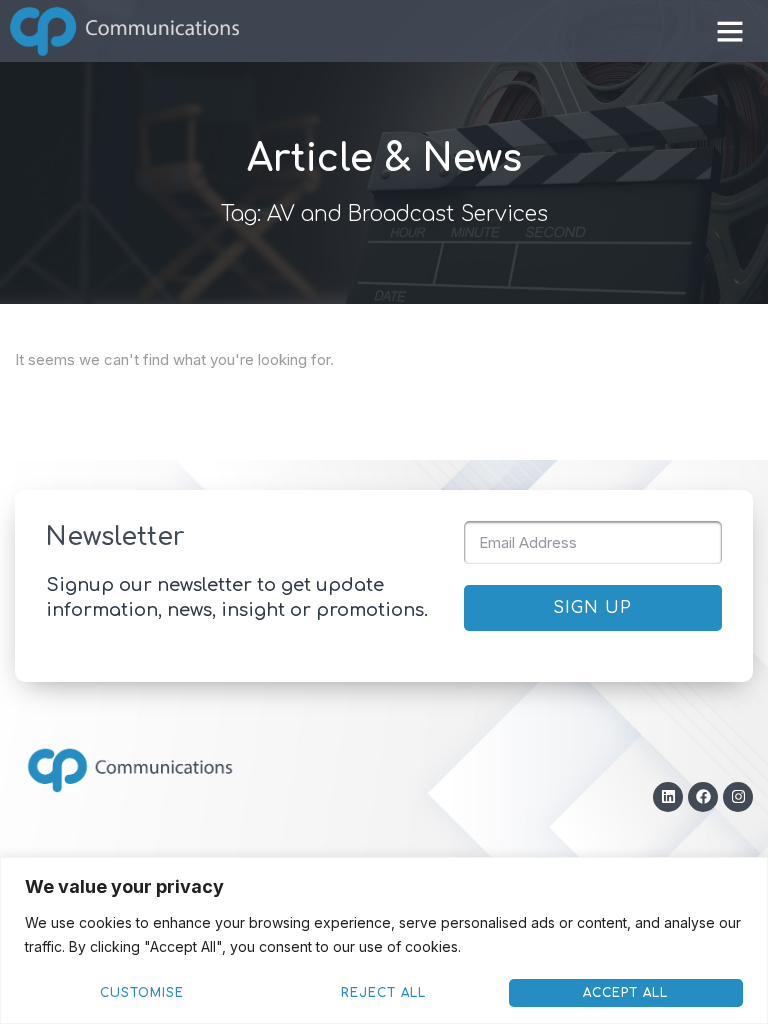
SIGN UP (592, 608)
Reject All (383, 993)
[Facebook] (703, 797)
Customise (142, 993)
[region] (384, 940)
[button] (730, 31)
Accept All (625, 993)
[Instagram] (738, 797)
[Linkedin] (668, 797)
